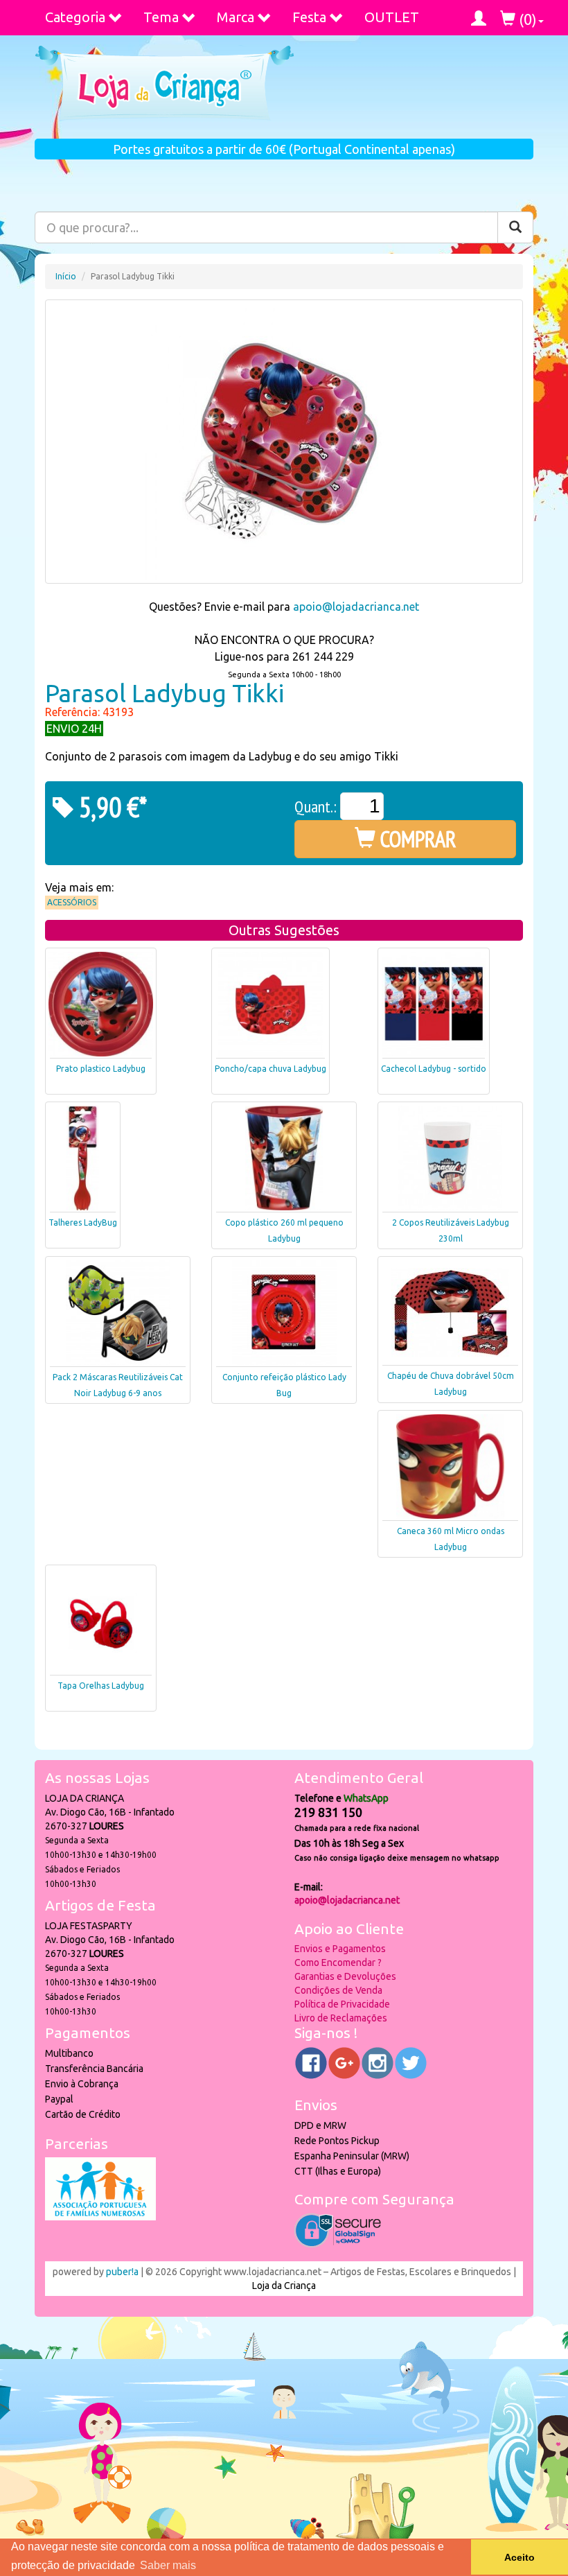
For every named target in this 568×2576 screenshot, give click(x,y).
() (526, 19)
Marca (236, 17)
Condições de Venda (338, 1990)
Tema (161, 17)
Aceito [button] (520, 2557)
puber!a (122, 2272)
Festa (309, 17)
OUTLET (392, 17)
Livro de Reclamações (341, 2018)
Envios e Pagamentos (340, 1949)
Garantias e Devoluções (345, 1976)
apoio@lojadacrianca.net (356, 607)
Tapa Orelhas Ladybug (101, 1686)
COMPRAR (416, 839)
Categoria (75, 17)
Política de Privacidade (342, 2004)
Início (66, 276)
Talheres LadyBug (83, 1222)
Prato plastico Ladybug (101, 1069)
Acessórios (72, 902)
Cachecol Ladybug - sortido (434, 1069)
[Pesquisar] (515, 227)
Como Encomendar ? (338, 1963)
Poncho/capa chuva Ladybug (270, 1069)
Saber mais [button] (168, 2565)
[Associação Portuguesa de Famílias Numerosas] (100, 2217)
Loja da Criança (284, 2286)
